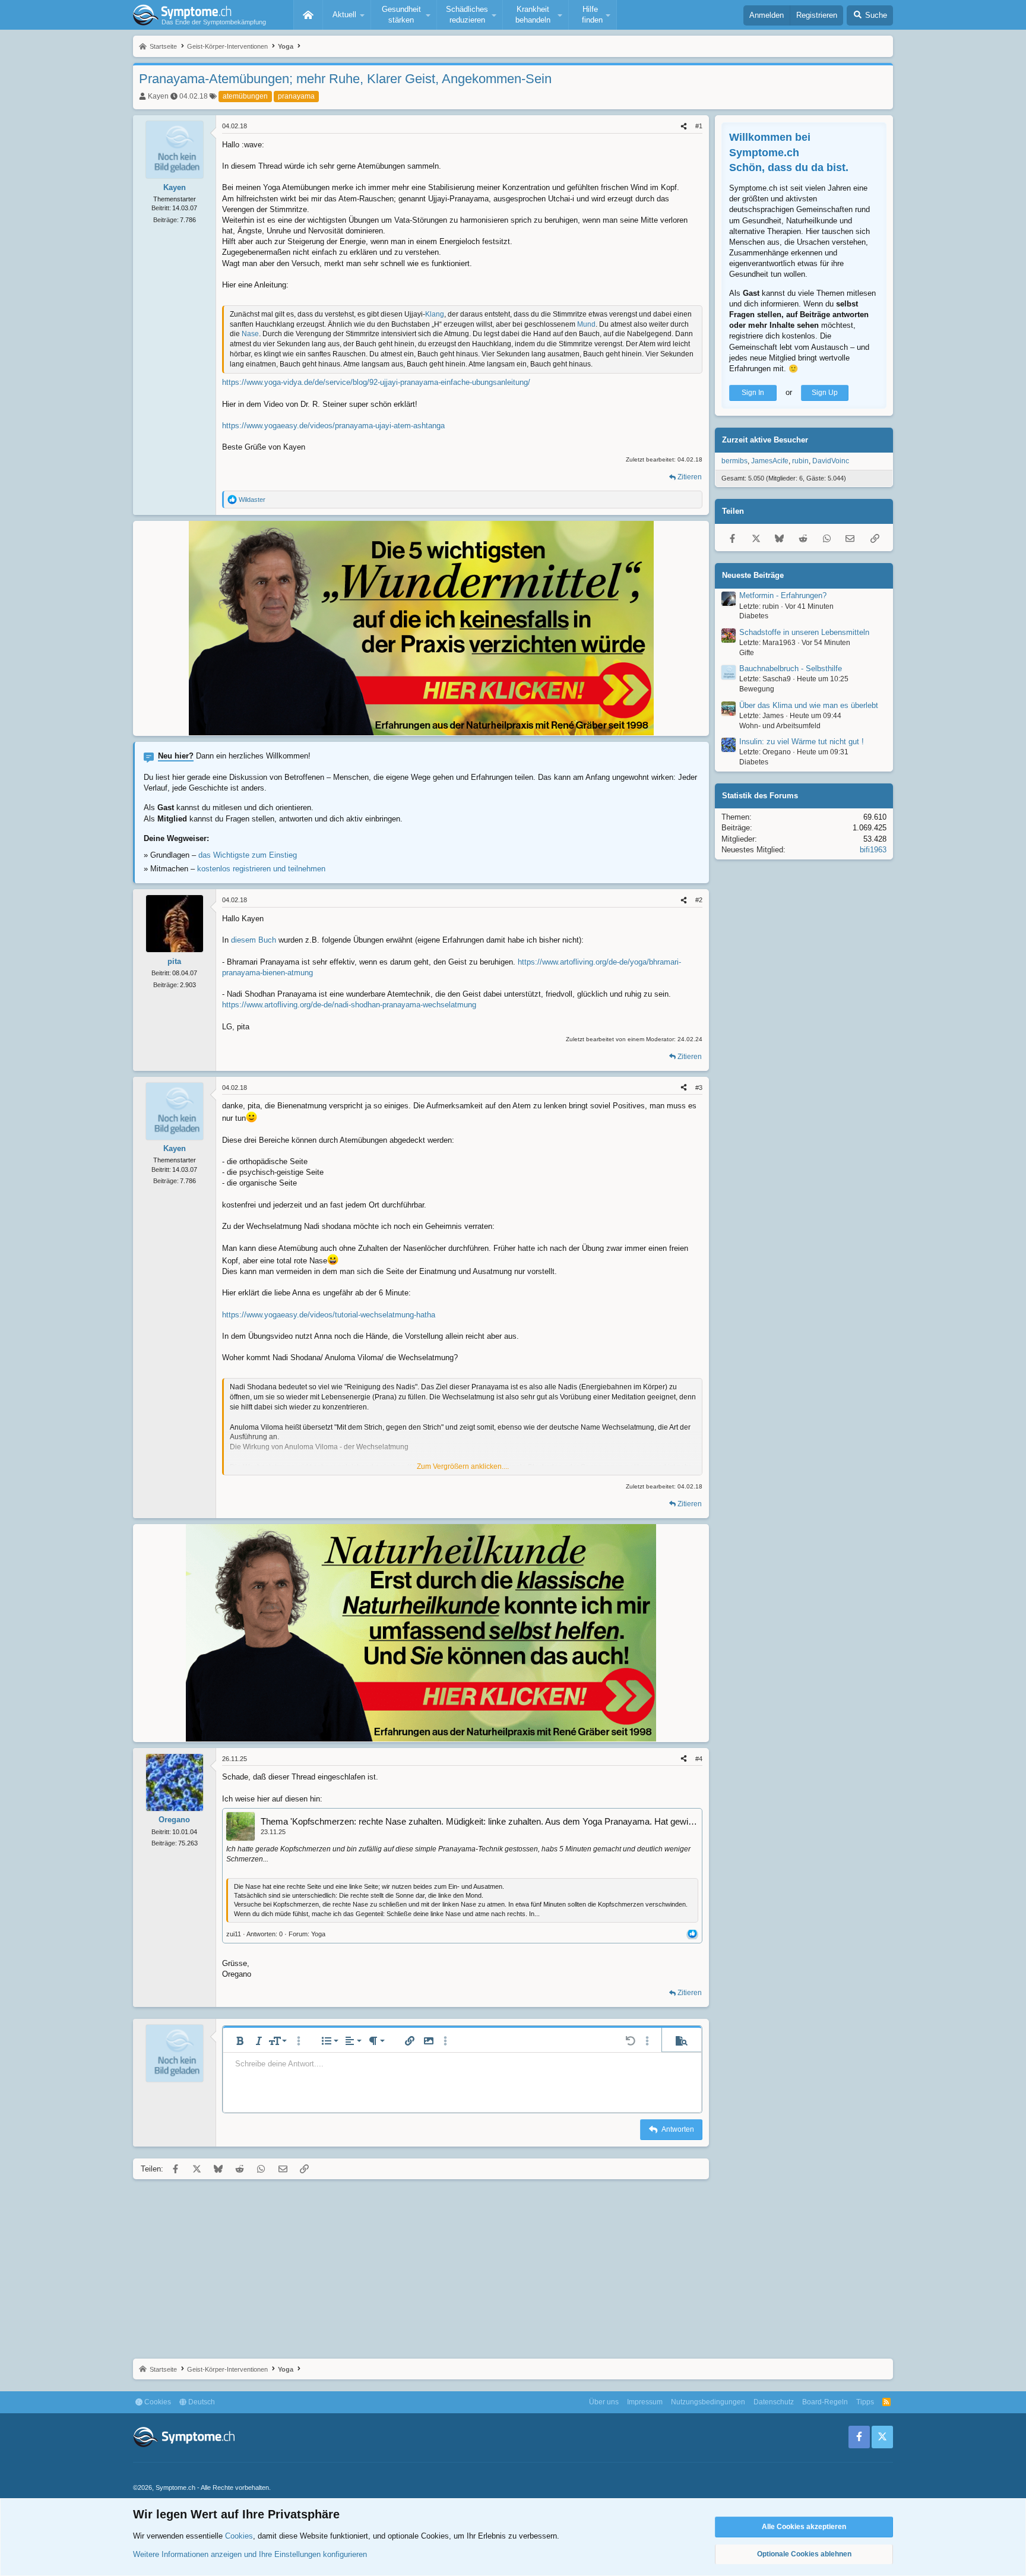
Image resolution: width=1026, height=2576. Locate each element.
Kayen (158, 96)
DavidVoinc (831, 461)
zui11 (234, 1934)
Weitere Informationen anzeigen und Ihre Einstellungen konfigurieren (250, 2554)
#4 (699, 1759)
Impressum (645, 2402)
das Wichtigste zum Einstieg (248, 855)
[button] (347, 15)
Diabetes (754, 616)
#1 (699, 126)
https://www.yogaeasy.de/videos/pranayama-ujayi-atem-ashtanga (333, 426)
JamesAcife (770, 461)
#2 (699, 900)
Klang (435, 314)
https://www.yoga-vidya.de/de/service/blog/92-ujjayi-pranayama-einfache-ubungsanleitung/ (376, 382)
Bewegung (757, 689)
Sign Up (825, 393)
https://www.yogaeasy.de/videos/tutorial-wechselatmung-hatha (329, 1315)
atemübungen (245, 96)
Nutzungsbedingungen (708, 2402)
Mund (586, 324)
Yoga (318, 1934)
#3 (699, 1088)
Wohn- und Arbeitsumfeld (780, 726)
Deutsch (201, 2402)
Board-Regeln (825, 2402)
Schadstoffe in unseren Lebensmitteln (804, 632)
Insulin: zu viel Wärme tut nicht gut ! (802, 742)
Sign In (753, 393)
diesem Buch (254, 940)
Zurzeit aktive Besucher (765, 440)
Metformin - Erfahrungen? (783, 595)
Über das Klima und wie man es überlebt (809, 705)
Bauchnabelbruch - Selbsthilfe (791, 669)
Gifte (747, 653)
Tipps (865, 2402)
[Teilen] (684, 126)
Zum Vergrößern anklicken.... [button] (463, 1466)
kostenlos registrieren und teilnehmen (261, 869)
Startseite (308, 15)
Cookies (157, 2402)
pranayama (296, 96)
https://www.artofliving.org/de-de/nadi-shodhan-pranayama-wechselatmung (349, 1005)
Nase (250, 334)
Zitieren (690, 477)
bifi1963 (873, 850)
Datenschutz (774, 2402)
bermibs (734, 461)
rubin (800, 461)
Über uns (604, 2402)
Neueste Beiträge (753, 575)
